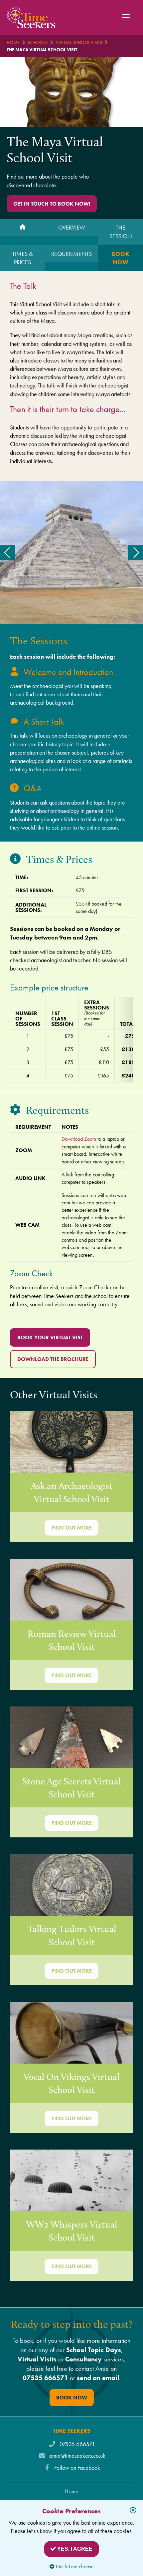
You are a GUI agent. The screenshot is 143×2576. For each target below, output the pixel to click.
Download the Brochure (53, 1359)
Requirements (71, 254)
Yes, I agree (74, 2549)
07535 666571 (45, 2378)
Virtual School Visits (79, 42)
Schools (38, 42)
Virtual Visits (37, 2359)
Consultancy (83, 2359)
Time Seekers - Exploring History (31, 17)
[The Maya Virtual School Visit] (22, 228)
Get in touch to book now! (52, 204)
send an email (98, 2378)
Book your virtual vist (50, 1337)
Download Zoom (79, 1139)
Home (13, 42)
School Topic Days (94, 2350)
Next (136, 553)
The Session (121, 232)
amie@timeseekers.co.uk (77, 2456)
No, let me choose (74, 2567)
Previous (7, 553)
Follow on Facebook (77, 2468)
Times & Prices (22, 258)
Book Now (121, 258)
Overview (72, 227)
